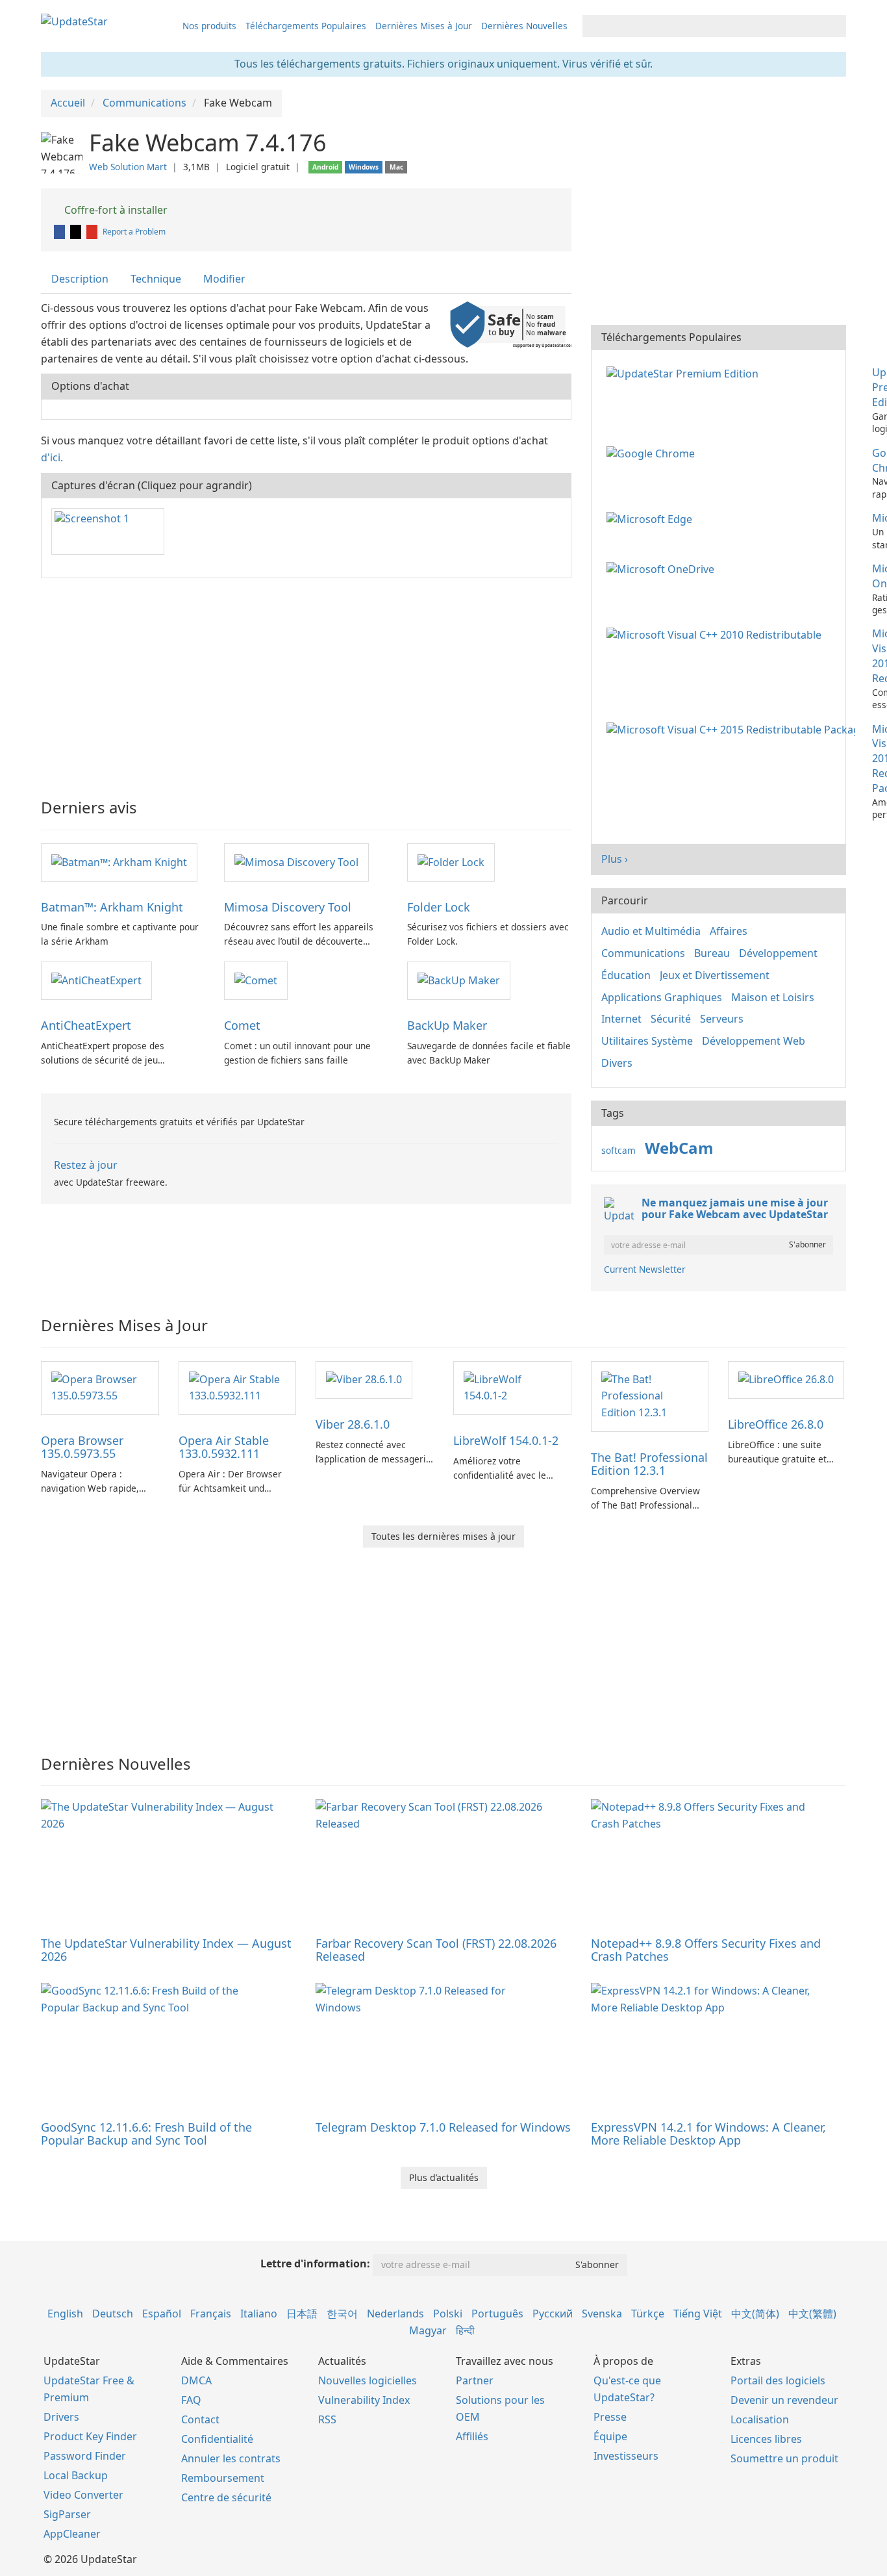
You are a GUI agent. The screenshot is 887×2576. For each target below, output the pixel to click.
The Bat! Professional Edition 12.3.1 (649, 1464)
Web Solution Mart (128, 167)
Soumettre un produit (784, 2458)
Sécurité (671, 1019)
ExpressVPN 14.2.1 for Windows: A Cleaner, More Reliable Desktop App (708, 2134)
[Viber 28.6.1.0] (364, 1379)
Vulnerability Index (364, 2400)
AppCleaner (72, 2534)
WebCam (679, 1148)
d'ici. (52, 457)
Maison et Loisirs (773, 997)
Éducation (626, 975)
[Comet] (256, 980)
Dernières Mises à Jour (424, 26)
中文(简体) (755, 2314)
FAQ (191, 2400)
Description (80, 279)
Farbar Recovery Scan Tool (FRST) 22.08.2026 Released (436, 1950)
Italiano (259, 2314)
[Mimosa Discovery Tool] (296, 861)
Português (497, 2314)
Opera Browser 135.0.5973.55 (82, 1447)
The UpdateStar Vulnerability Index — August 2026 (166, 1950)
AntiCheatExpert (86, 1025)
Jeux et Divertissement (715, 975)
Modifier (224, 279)
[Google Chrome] (653, 453)
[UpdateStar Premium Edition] (685, 372)
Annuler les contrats (231, 2458)
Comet (242, 1025)
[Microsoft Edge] (652, 518)
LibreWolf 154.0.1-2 (506, 1440)
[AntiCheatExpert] (96, 980)
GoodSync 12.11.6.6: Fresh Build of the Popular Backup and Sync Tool (146, 2134)
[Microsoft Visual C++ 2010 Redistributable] (717, 633)
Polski (448, 2314)
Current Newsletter (645, 1269)
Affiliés (472, 2436)
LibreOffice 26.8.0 (776, 1424)
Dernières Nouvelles (524, 26)
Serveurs (722, 1019)
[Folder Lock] (451, 861)
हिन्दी (465, 2330)
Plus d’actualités (444, 2177)
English (65, 2314)
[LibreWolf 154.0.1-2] (512, 1387)
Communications (643, 953)
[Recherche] (834, 26)
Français (211, 2314)
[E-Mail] (93, 232)
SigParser (67, 2514)
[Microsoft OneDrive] (663, 568)
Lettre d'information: (315, 2264)
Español (162, 2314)
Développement (778, 953)
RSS (327, 2419)
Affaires (729, 931)
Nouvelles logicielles (368, 2380)
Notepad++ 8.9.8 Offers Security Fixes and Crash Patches (706, 1950)
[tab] (81, 279)
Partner (475, 2380)
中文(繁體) (812, 2314)
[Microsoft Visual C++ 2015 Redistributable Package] (733, 729)
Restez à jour (86, 1165)
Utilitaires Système (647, 1041)
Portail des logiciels (778, 2380)
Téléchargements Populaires (306, 26)
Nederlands (395, 2314)
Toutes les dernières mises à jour (443, 1536)
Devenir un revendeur (784, 2400)
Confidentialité (217, 2439)
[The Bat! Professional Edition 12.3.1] (650, 1396)
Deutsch (113, 2314)
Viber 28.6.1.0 (353, 1424)
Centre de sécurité (226, 2497)
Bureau (712, 953)
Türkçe (648, 2314)
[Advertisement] (306, 682)
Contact (200, 2419)
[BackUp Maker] (459, 980)
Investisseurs (626, 2456)
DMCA (196, 2380)
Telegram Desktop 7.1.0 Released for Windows (443, 2127)
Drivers (61, 2417)
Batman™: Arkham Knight (112, 907)
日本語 (302, 2314)
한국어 (342, 2314)
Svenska (602, 2314)
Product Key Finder (90, 2436)
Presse (610, 2417)
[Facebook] (60, 232)
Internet (621, 1019)
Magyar (428, 2330)
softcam (618, 1150)
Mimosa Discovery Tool (288, 907)
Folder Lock (439, 907)
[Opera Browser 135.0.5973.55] (100, 1387)
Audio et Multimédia (651, 931)
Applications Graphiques (662, 997)
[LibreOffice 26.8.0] (786, 1379)
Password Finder (85, 2456)
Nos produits (209, 26)
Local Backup (76, 2475)
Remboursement (223, 2478)
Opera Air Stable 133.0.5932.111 (224, 1447)
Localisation (760, 2419)
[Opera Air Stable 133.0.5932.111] (238, 1387)
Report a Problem (134, 232)
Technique (156, 279)
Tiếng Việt (698, 2314)
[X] (77, 232)
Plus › (615, 859)
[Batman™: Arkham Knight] (119, 861)
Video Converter (83, 2495)
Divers (617, 1063)
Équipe (610, 2436)
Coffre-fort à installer (115, 210)
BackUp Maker (447, 1025)
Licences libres (766, 2439)
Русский (553, 2314)
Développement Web (754, 1041)
